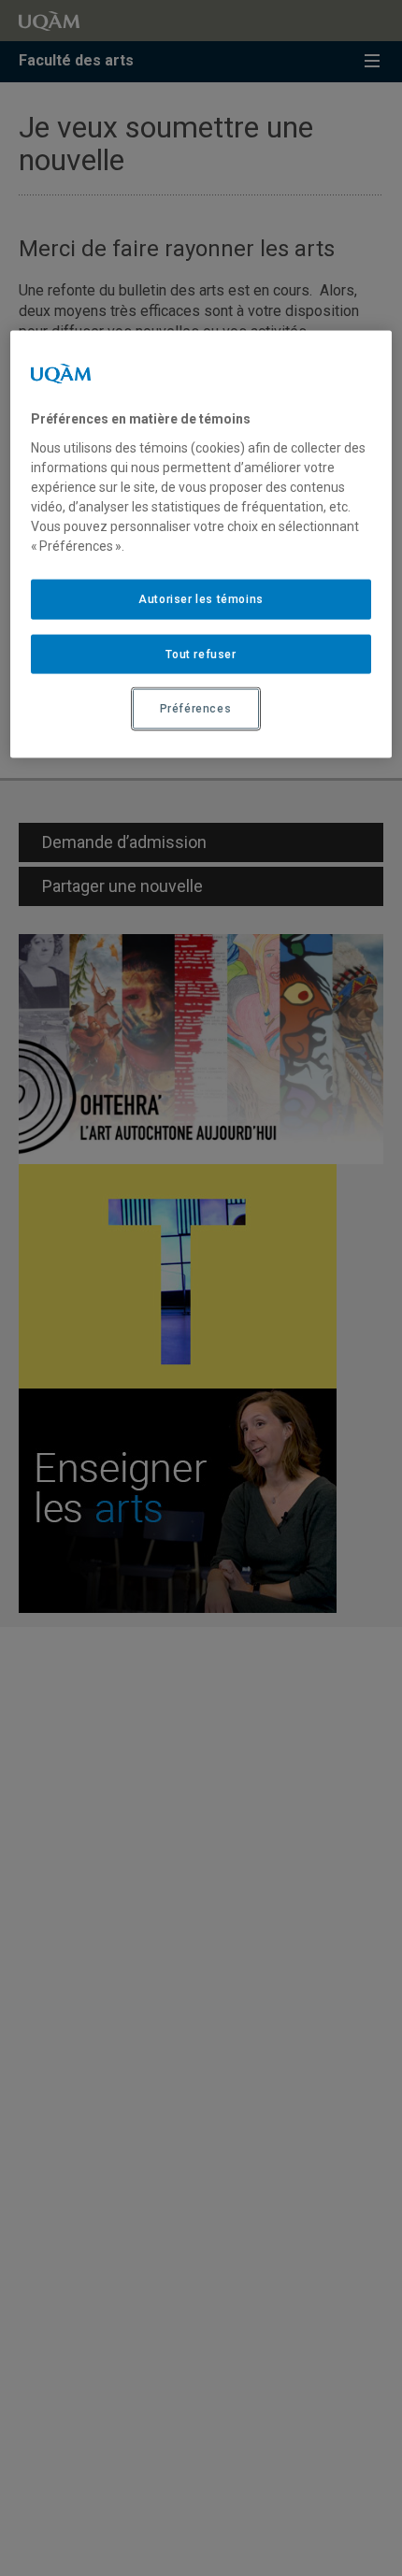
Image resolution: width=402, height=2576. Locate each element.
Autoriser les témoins (201, 598)
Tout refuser (201, 654)
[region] (201, 545)
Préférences (196, 709)
